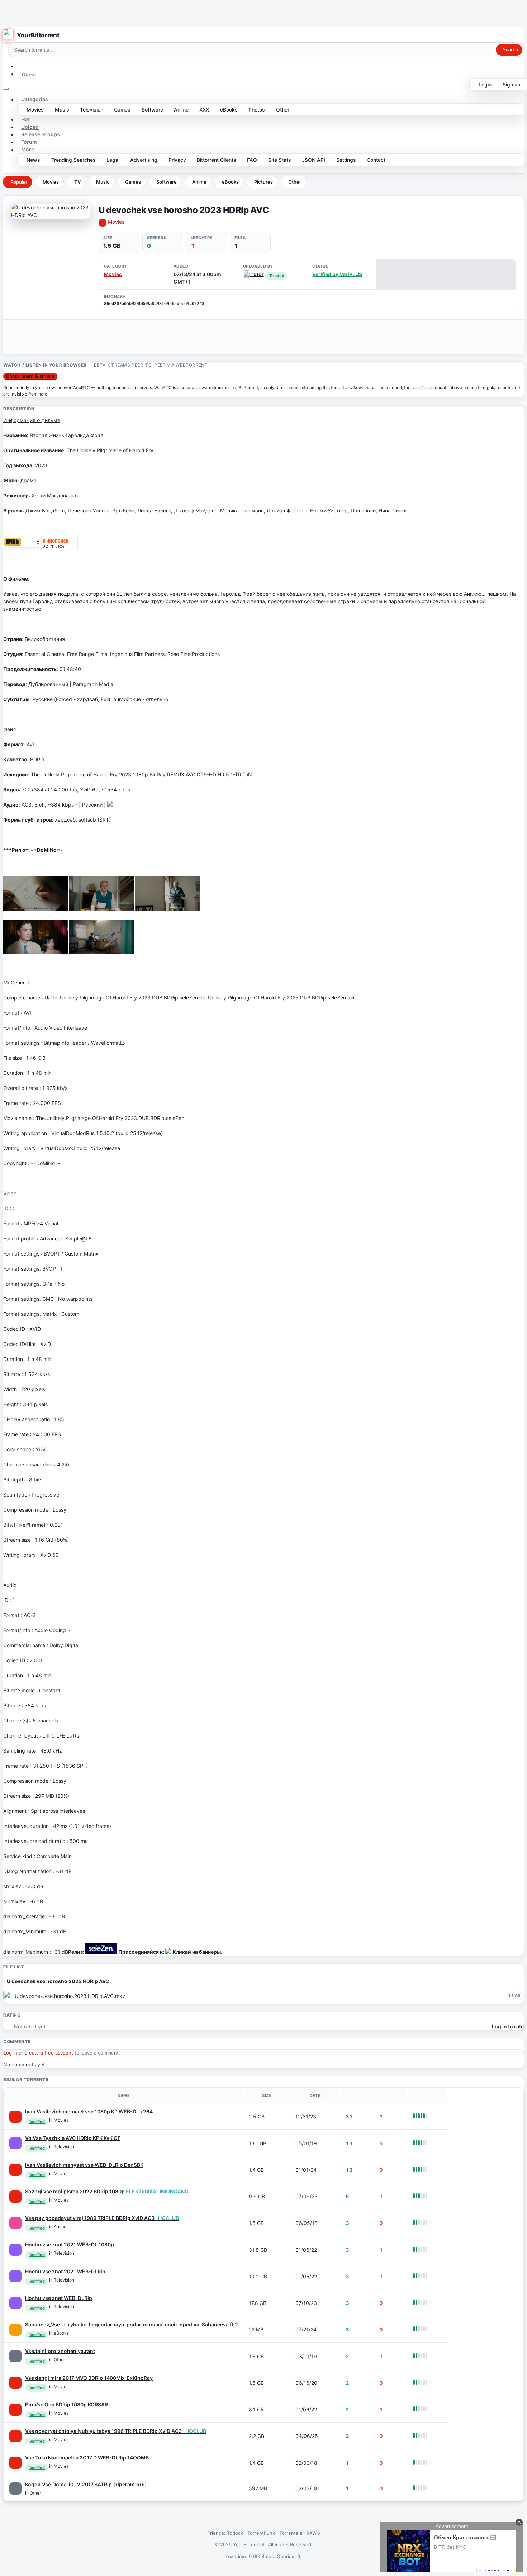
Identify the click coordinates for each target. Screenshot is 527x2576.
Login (484, 84)
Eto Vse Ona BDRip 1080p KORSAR (67, 2404)
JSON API (312, 160)
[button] (20, 66)
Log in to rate (508, 2026)
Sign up (510, 84)
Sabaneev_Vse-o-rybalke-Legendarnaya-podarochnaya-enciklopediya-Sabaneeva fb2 (132, 2324)
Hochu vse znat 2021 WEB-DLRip (65, 2271)
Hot (25, 120)
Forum (29, 142)
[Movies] (15, 2117)
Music (61, 110)
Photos (255, 110)
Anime (180, 110)
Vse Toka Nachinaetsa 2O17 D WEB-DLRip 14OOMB (87, 2457)
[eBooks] (15, 2330)
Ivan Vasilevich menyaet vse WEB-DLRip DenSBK (84, 2165)
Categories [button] (35, 100)
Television (90, 110)
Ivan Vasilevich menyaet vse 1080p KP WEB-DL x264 (89, 2111)
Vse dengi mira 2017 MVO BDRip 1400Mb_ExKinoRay (89, 2378)
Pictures (263, 182)
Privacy (176, 160)
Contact (375, 160)
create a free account (49, 2053)
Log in (10, 2053)
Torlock (235, 2533)
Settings (345, 160)
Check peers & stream (30, 376)
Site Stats (278, 160)
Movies (34, 110)
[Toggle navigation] (6, 89)
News (32, 160)
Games (121, 110)
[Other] (15, 2356)
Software (151, 110)
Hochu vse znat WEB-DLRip (59, 2298)
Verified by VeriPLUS (337, 274)
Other (281, 110)
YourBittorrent (38, 35)
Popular (19, 182)
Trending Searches (72, 160)
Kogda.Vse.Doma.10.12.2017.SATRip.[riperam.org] (86, 2484)
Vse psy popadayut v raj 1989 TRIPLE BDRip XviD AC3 (102, 2218)
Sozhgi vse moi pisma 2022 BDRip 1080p (107, 2191)
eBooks (227, 110)
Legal (111, 160)
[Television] (15, 2143)
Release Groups (41, 135)
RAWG (313, 2533)
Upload (30, 127)
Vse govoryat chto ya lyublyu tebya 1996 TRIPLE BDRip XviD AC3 (116, 2431)
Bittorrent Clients (215, 160)
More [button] (28, 150)
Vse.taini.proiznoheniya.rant (60, 2351)
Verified (37, 2122)
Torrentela (291, 2533)
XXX (203, 110)
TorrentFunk (261, 2533)
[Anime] (15, 2223)
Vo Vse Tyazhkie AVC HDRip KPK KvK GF (73, 2138)
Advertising (142, 160)
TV (77, 182)
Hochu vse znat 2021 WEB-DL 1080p (70, 2244)
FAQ (251, 160)
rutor (257, 274)
